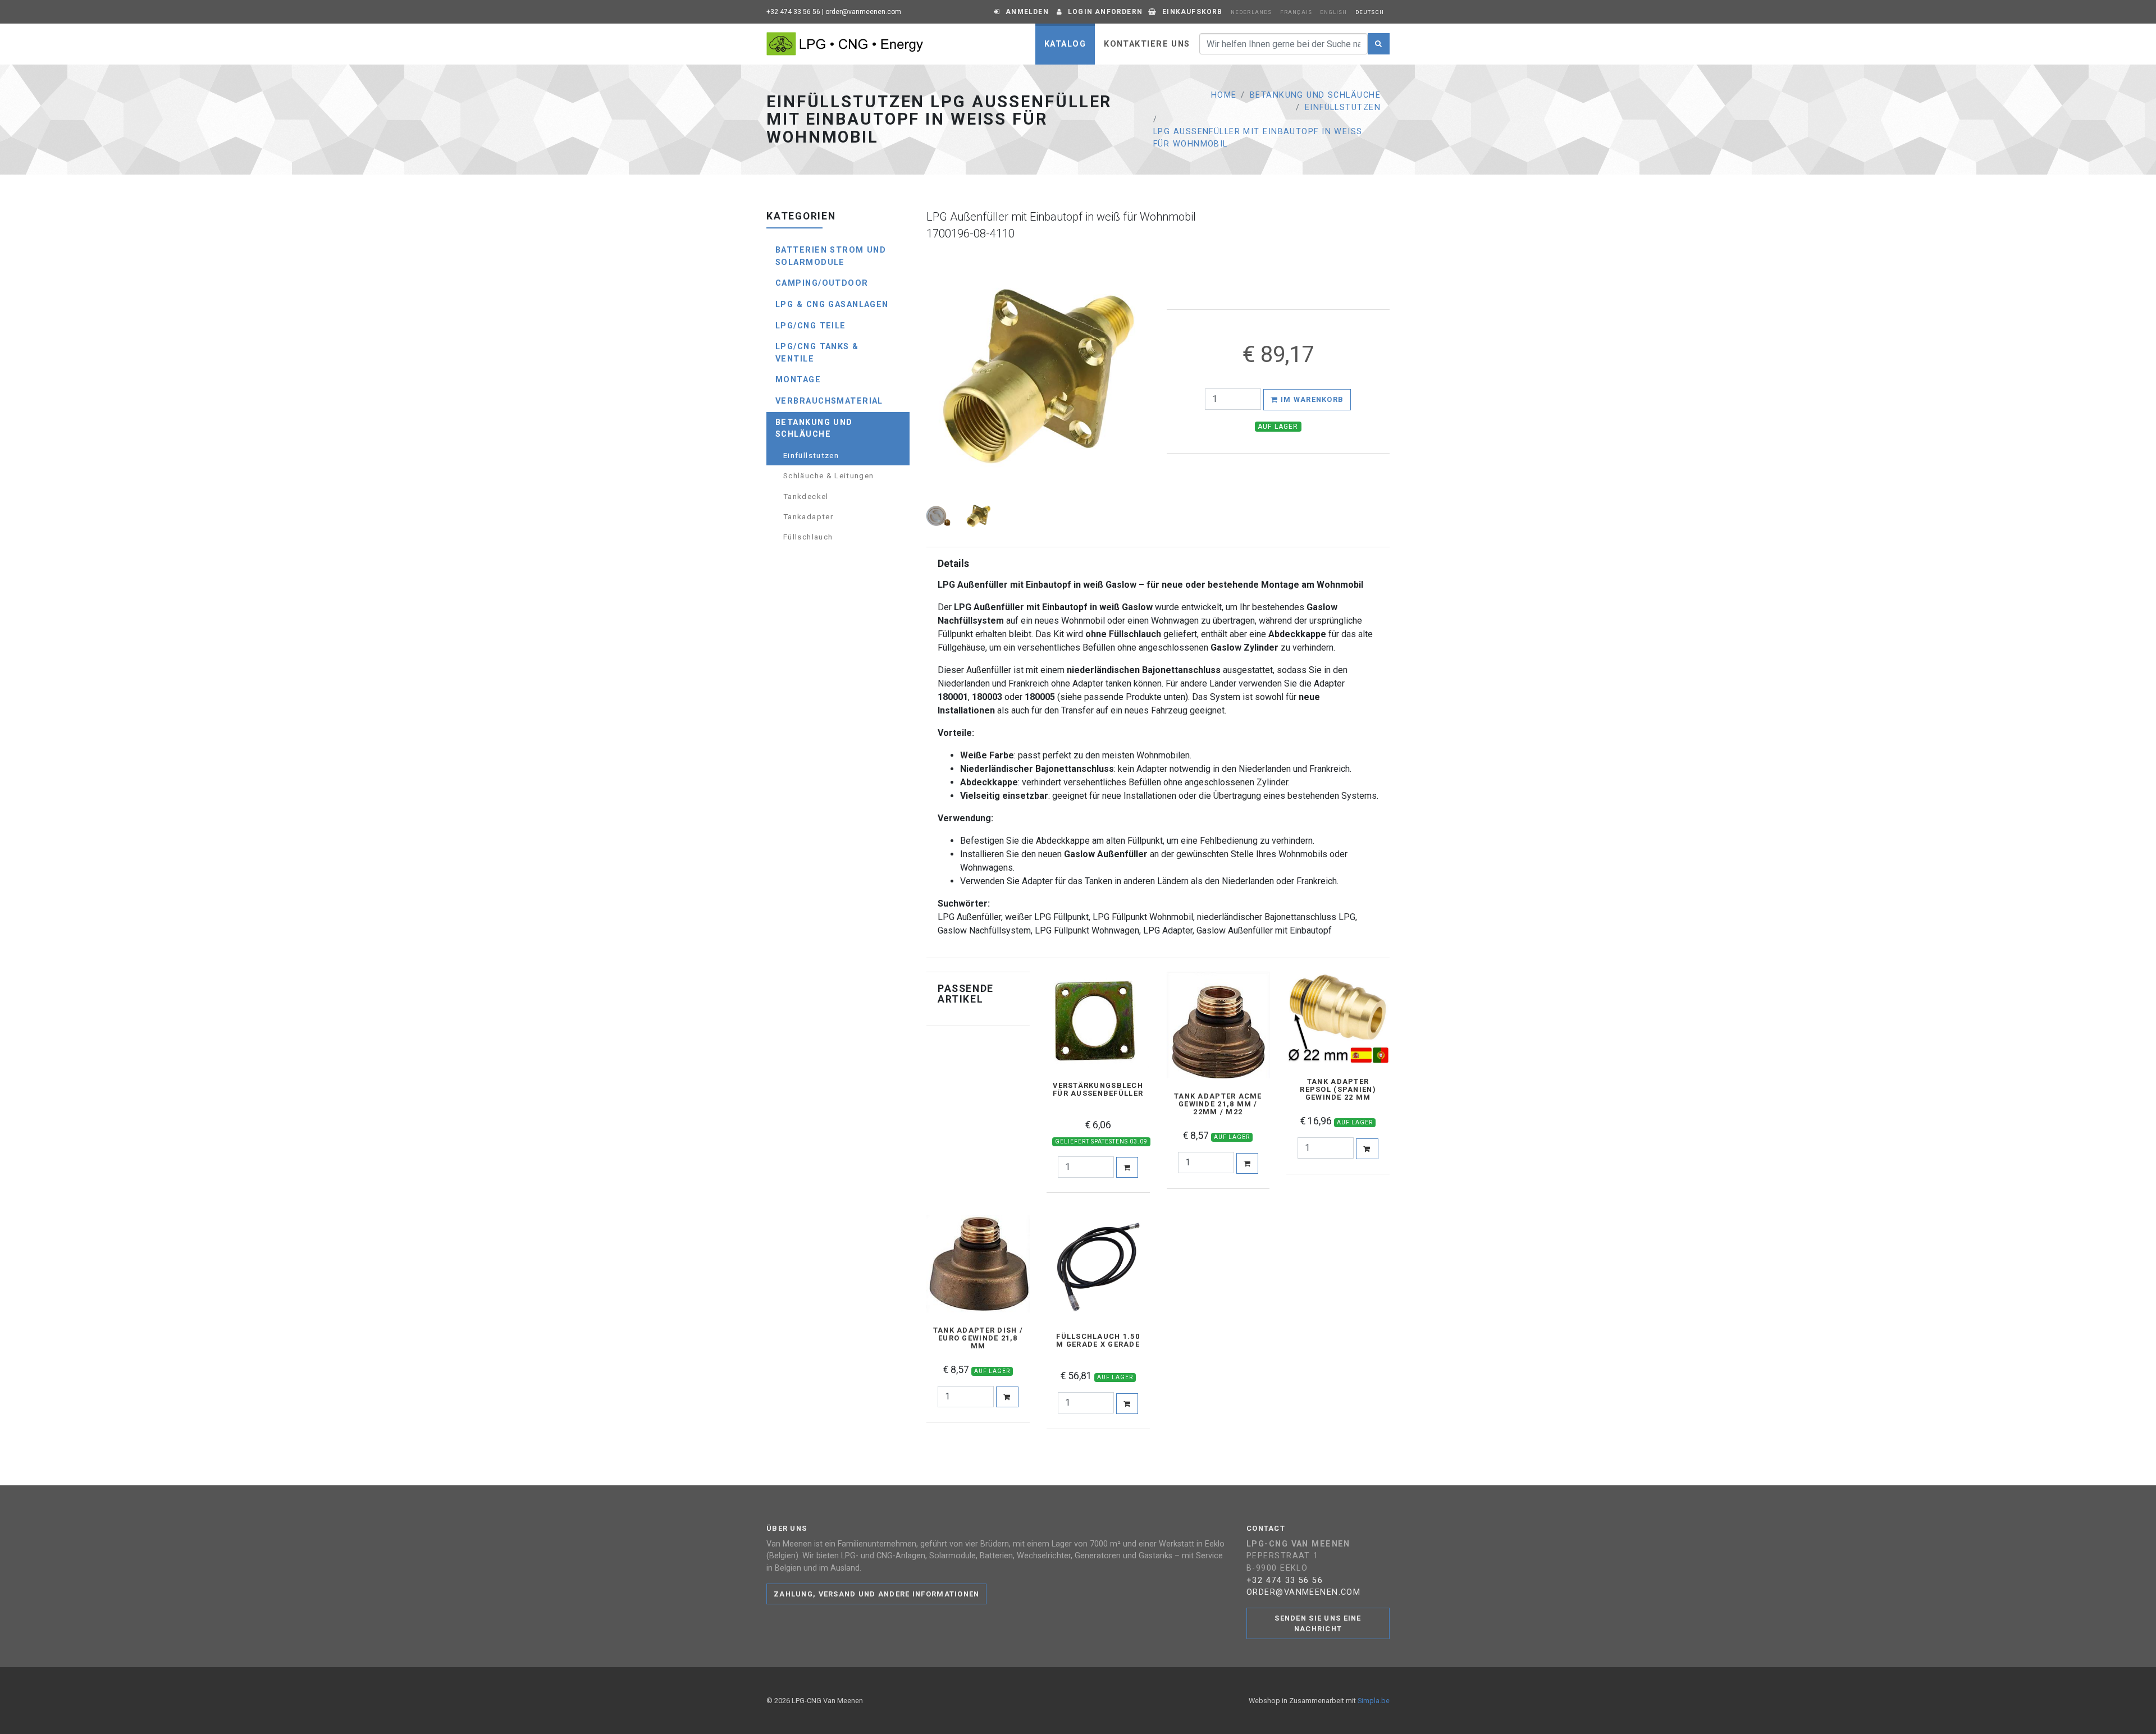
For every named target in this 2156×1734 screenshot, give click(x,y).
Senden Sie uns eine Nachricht (1318, 1623)
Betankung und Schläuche (1315, 95)
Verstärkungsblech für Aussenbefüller (1098, 1090)
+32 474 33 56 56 (793, 12)
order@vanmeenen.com (863, 12)
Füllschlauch (808, 537)
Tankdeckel (806, 496)
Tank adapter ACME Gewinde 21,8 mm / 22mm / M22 (1218, 1104)
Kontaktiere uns (1147, 44)
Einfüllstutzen (1343, 107)
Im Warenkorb (1311, 399)
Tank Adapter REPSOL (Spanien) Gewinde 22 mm (1338, 1090)
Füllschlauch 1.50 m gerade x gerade (1098, 1340)
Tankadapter (808, 516)
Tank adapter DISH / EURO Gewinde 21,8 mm (978, 1338)
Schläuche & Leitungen (829, 475)
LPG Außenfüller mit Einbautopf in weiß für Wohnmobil (1258, 138)
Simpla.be (1374, 1701)
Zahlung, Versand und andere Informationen (876, 1594)
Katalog (1065, 44)
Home (1224, 95)
